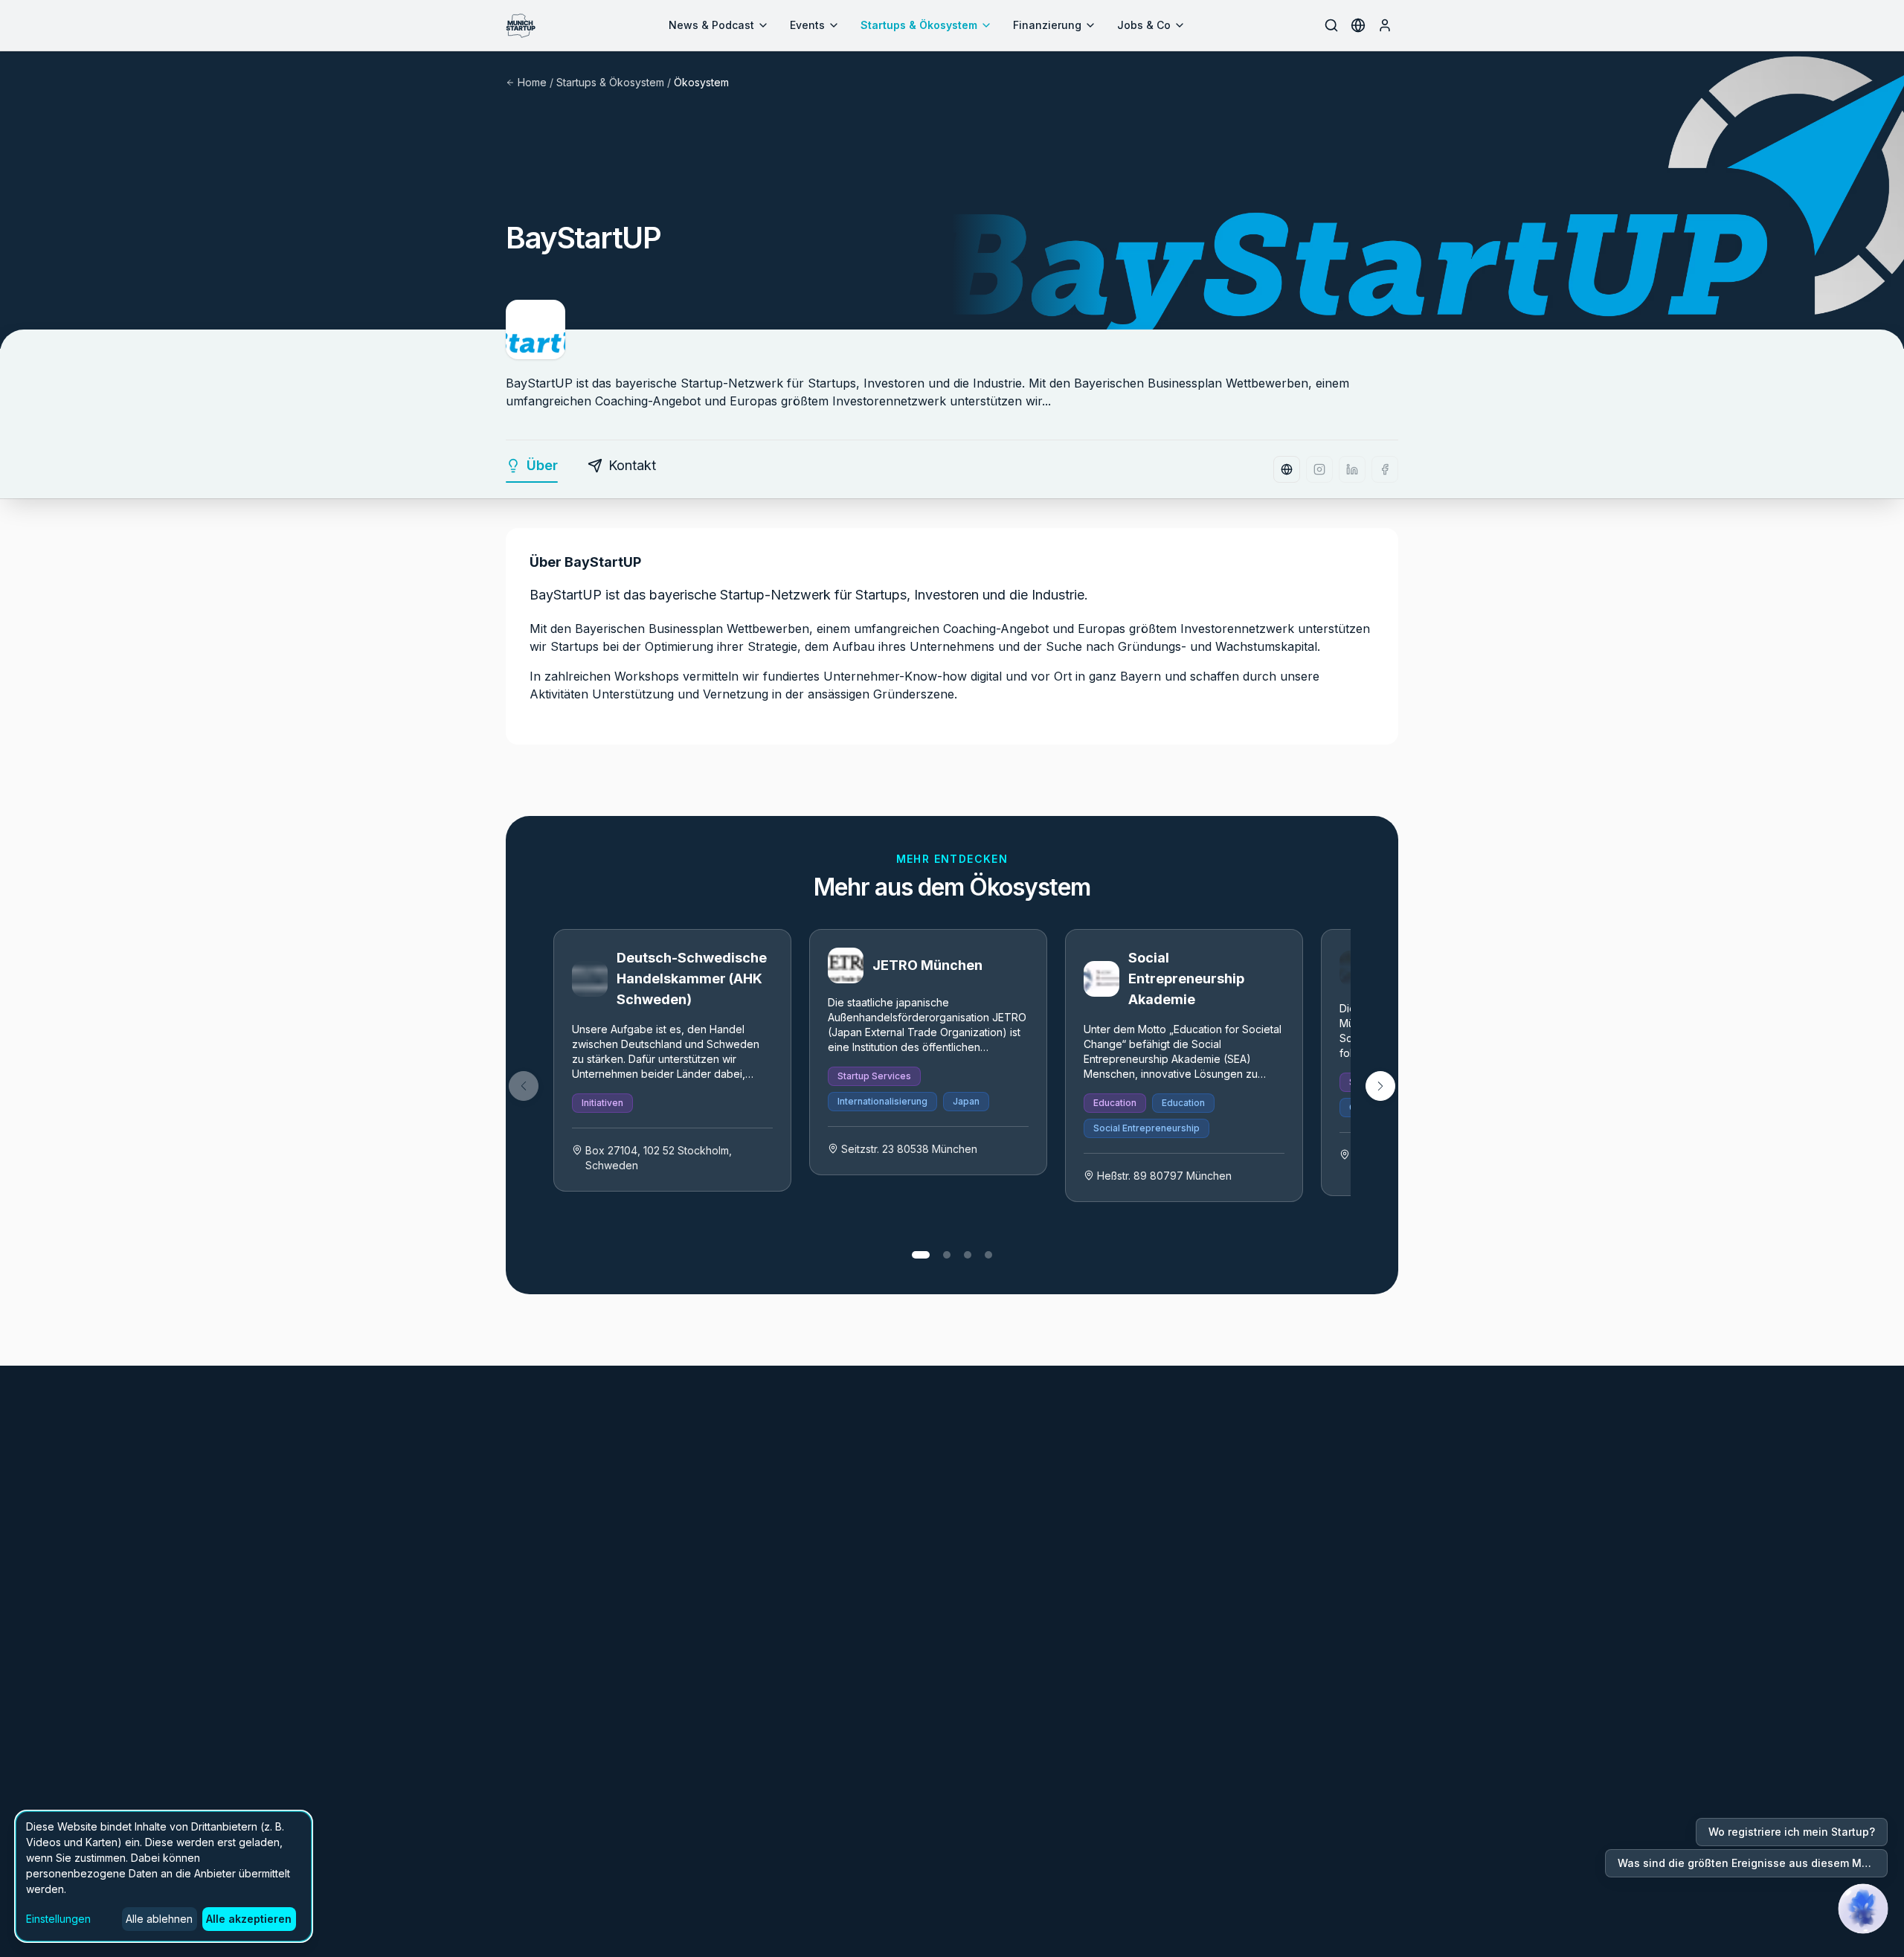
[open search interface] (1331, 25)
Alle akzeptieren (249, 1919)
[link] (672, 1060)
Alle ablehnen (159, 1919)
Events (807, 25)
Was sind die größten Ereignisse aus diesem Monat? (1753, 1863)
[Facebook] (1385, 469)
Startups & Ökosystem (919, 25)
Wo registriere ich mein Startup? (1792, 1832)
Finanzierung (1047, 25)
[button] (1380, 1086)
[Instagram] (1319, 469)
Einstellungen (58, 1919)
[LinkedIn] (1352, 469)
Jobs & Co (1144, 25)
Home (532, 82)
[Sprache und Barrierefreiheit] (1358, 25)
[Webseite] (1287, 469)
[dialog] (164, 1876)
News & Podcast (711, 25)
